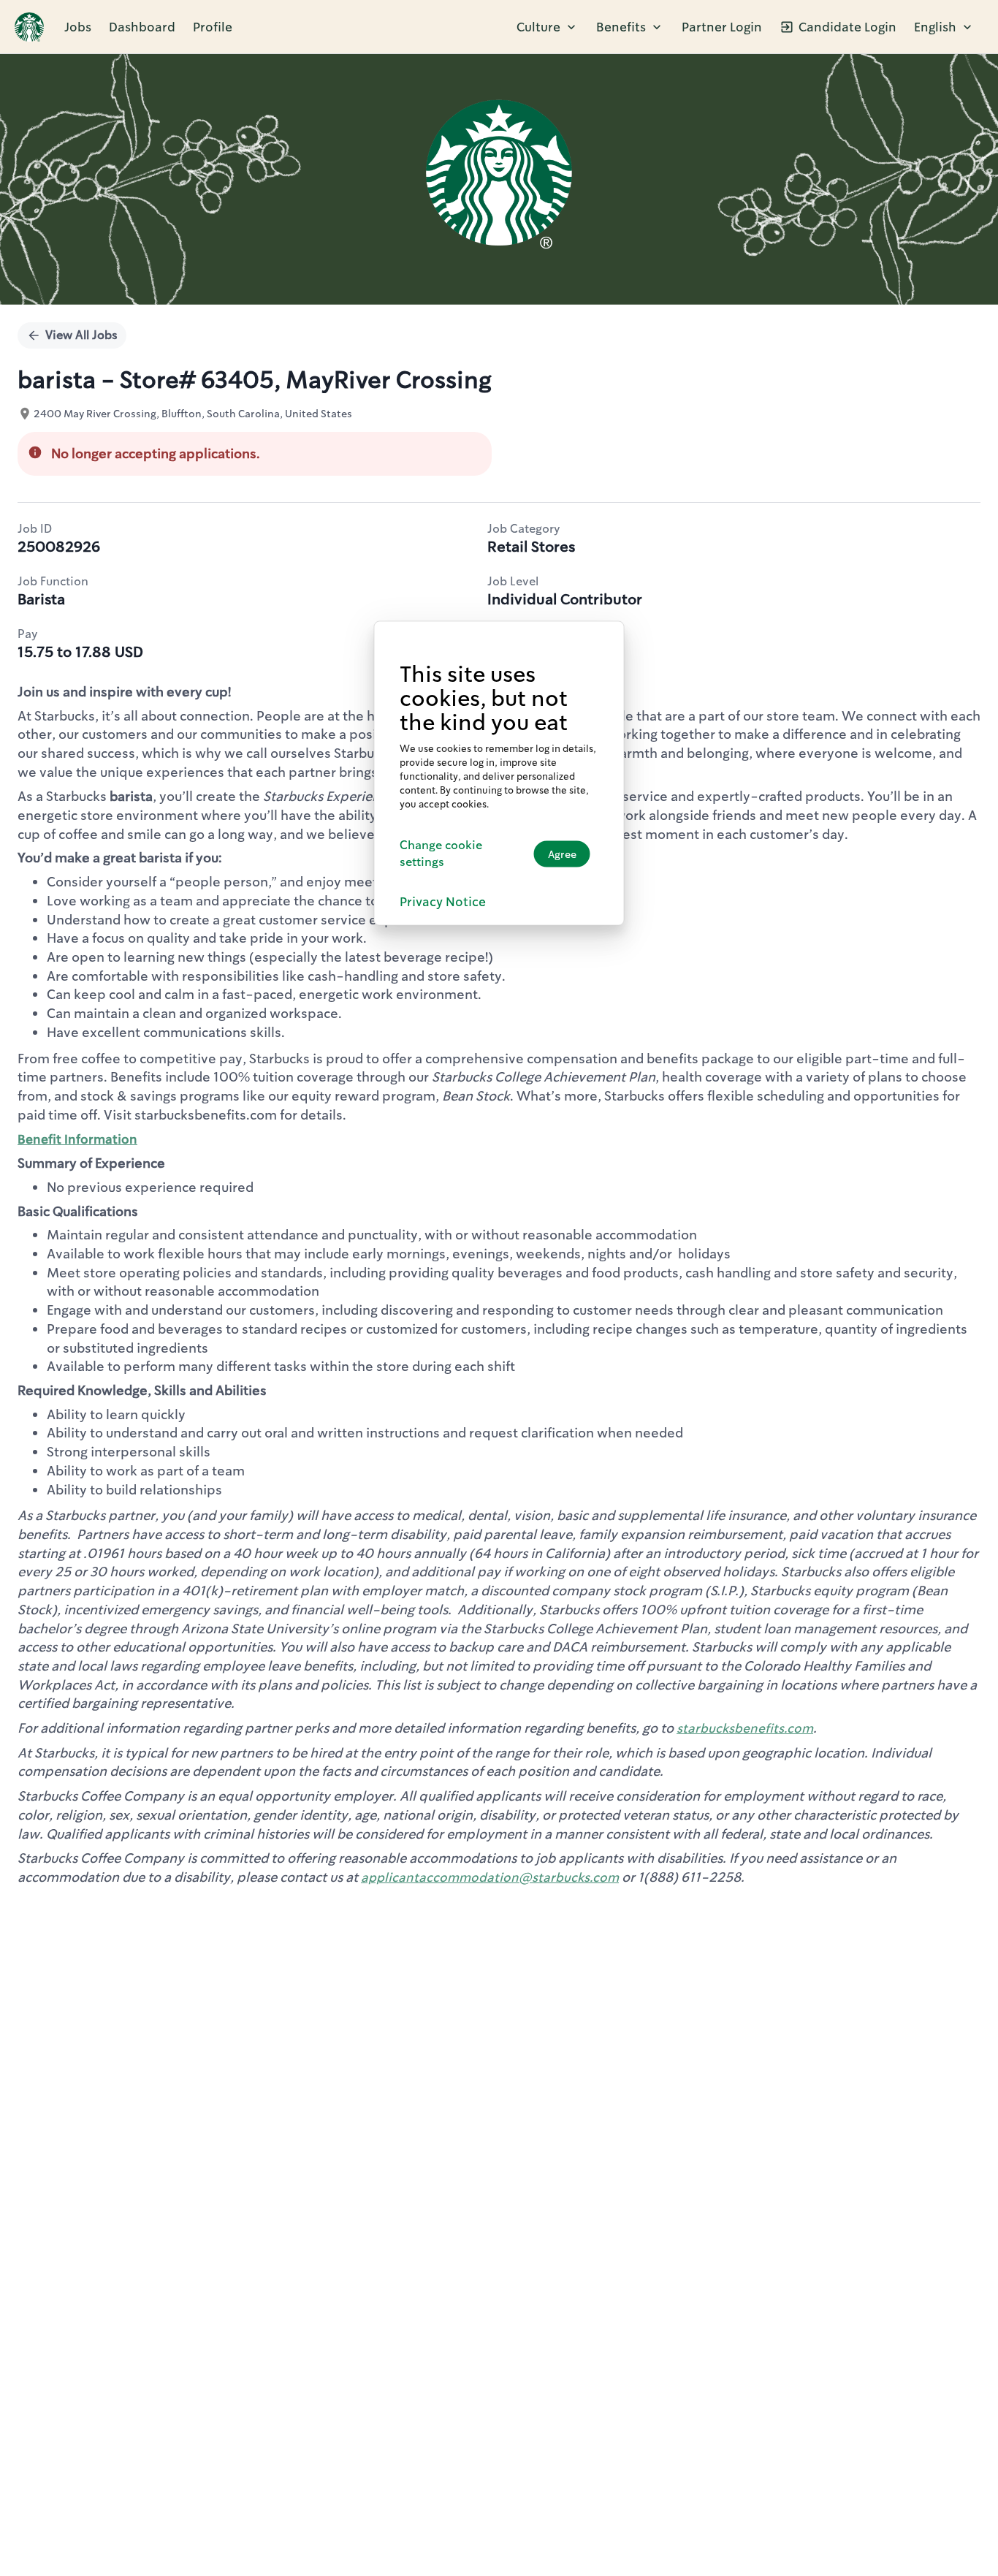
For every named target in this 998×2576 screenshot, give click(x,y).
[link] (29, 27)
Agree (562, 853)
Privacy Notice (443, 901)
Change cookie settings (441, 853)
